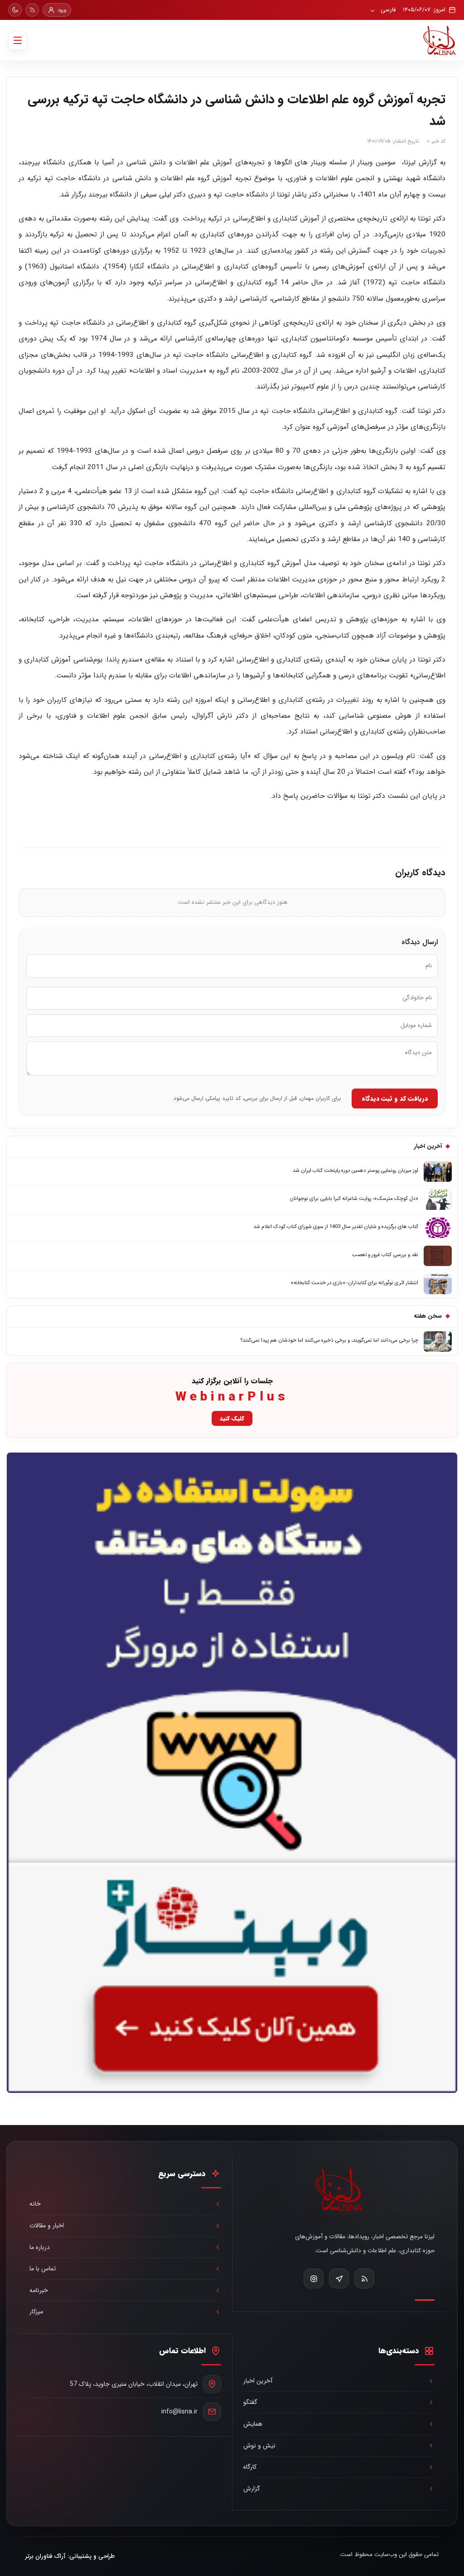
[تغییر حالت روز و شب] (15, 10)
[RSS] (32, 10)
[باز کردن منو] (18, 40)
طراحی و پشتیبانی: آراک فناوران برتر (70, 2556)
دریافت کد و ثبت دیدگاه (395, 1099)
